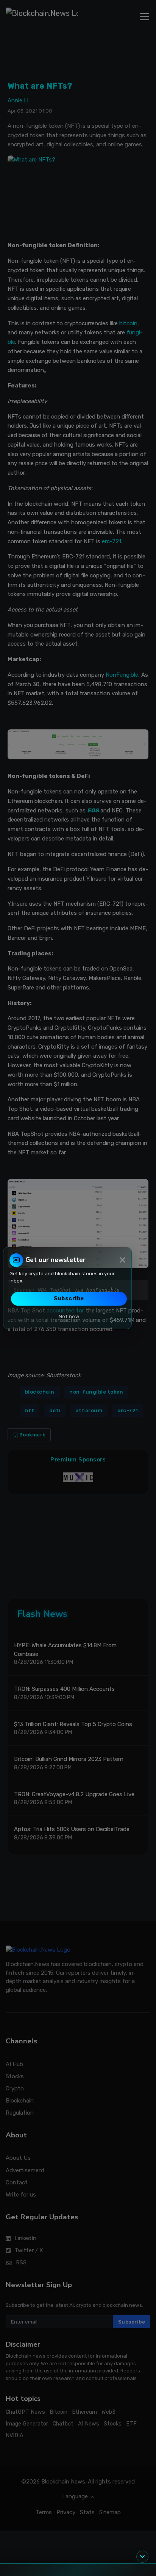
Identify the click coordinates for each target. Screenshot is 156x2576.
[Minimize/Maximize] (142, 2557)
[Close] (122, 1260)
